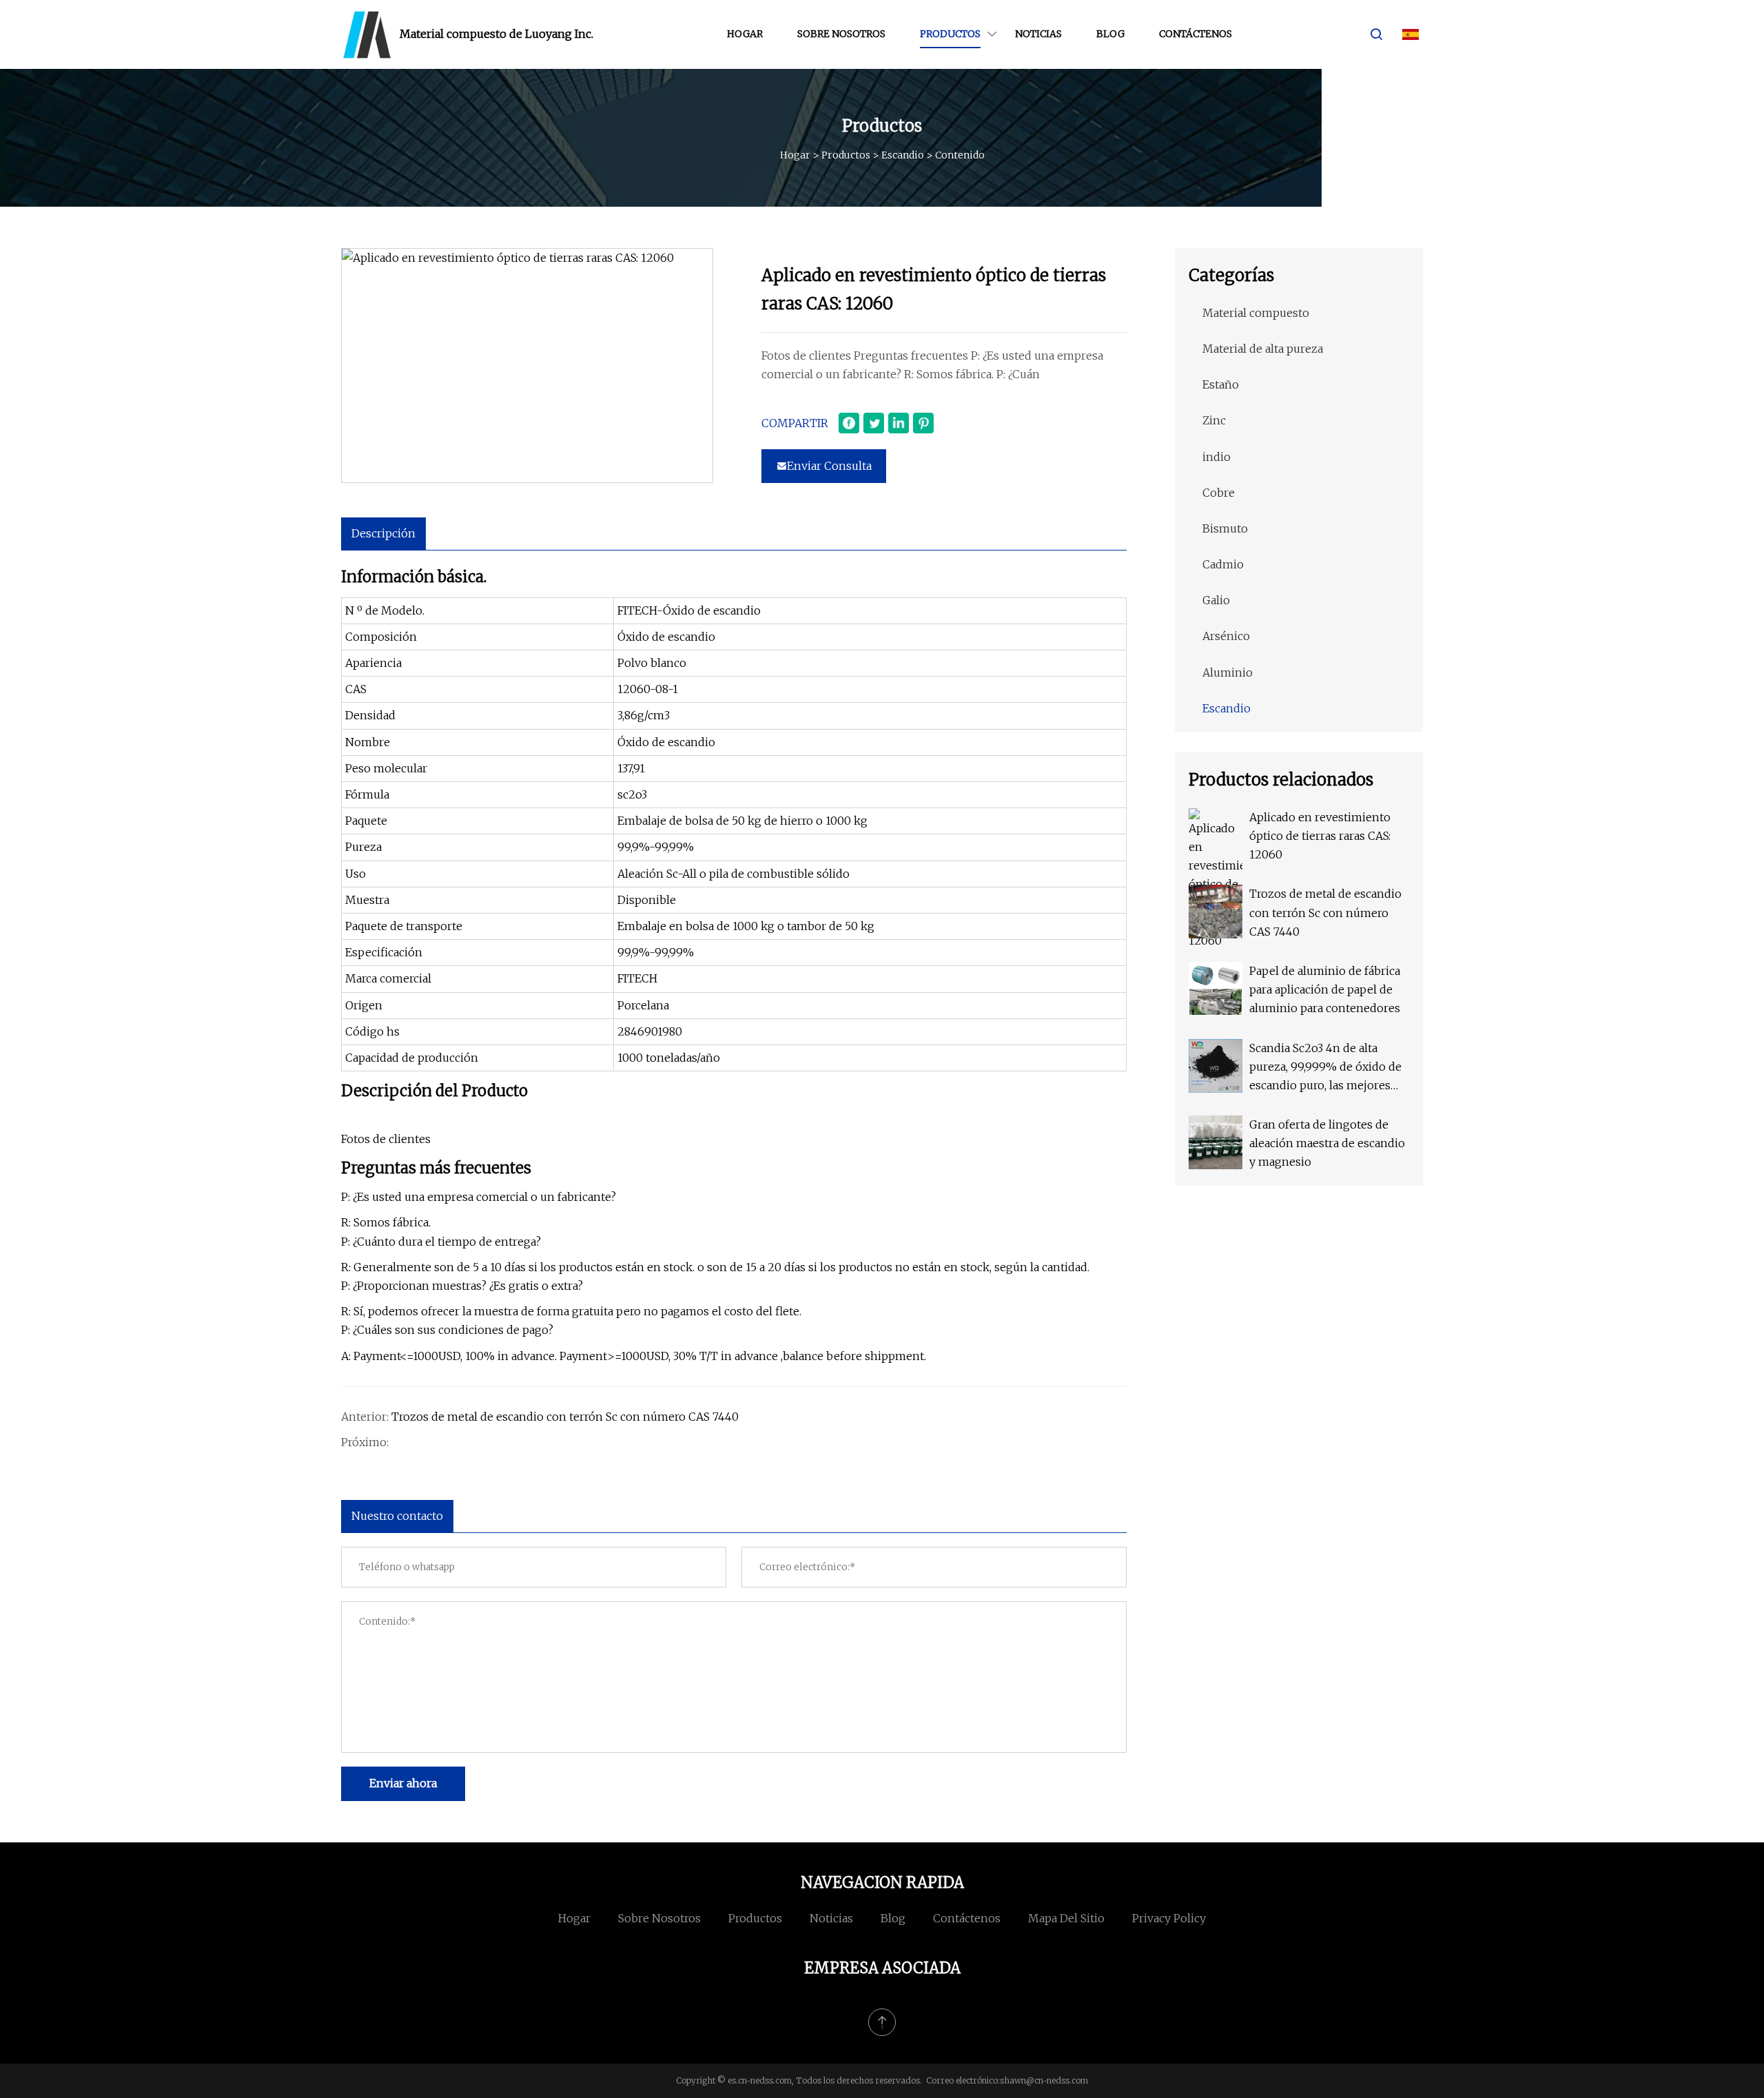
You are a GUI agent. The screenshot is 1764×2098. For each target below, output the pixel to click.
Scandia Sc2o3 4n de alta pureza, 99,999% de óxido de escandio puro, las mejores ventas (1325, 1068)
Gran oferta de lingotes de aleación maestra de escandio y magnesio (1327, 1143)
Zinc (1214, 420)
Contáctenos (1196, 34)
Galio (1216, 600)
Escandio (903, 155)
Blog (1110, 34)
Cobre (1219, 493)
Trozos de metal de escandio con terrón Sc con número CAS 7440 (565, 1417)
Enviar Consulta (829, 466)
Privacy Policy (1169, 1918)
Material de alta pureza (1263, 349)
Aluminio (1228, 672)
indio (1217, 457)
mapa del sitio (1066, 1918)
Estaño (1221, 384)
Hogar (745, 34)
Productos (950, 34)
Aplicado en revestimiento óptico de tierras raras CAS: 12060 (1320, 836)
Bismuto (1225, 528)
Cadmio (1223, 564)
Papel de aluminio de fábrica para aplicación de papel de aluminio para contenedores (1325, 989)
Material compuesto (1256, 313)
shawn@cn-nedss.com (1044, 2080)
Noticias (1038, 34)
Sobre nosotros (841, 34)
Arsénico (1226, 636)
